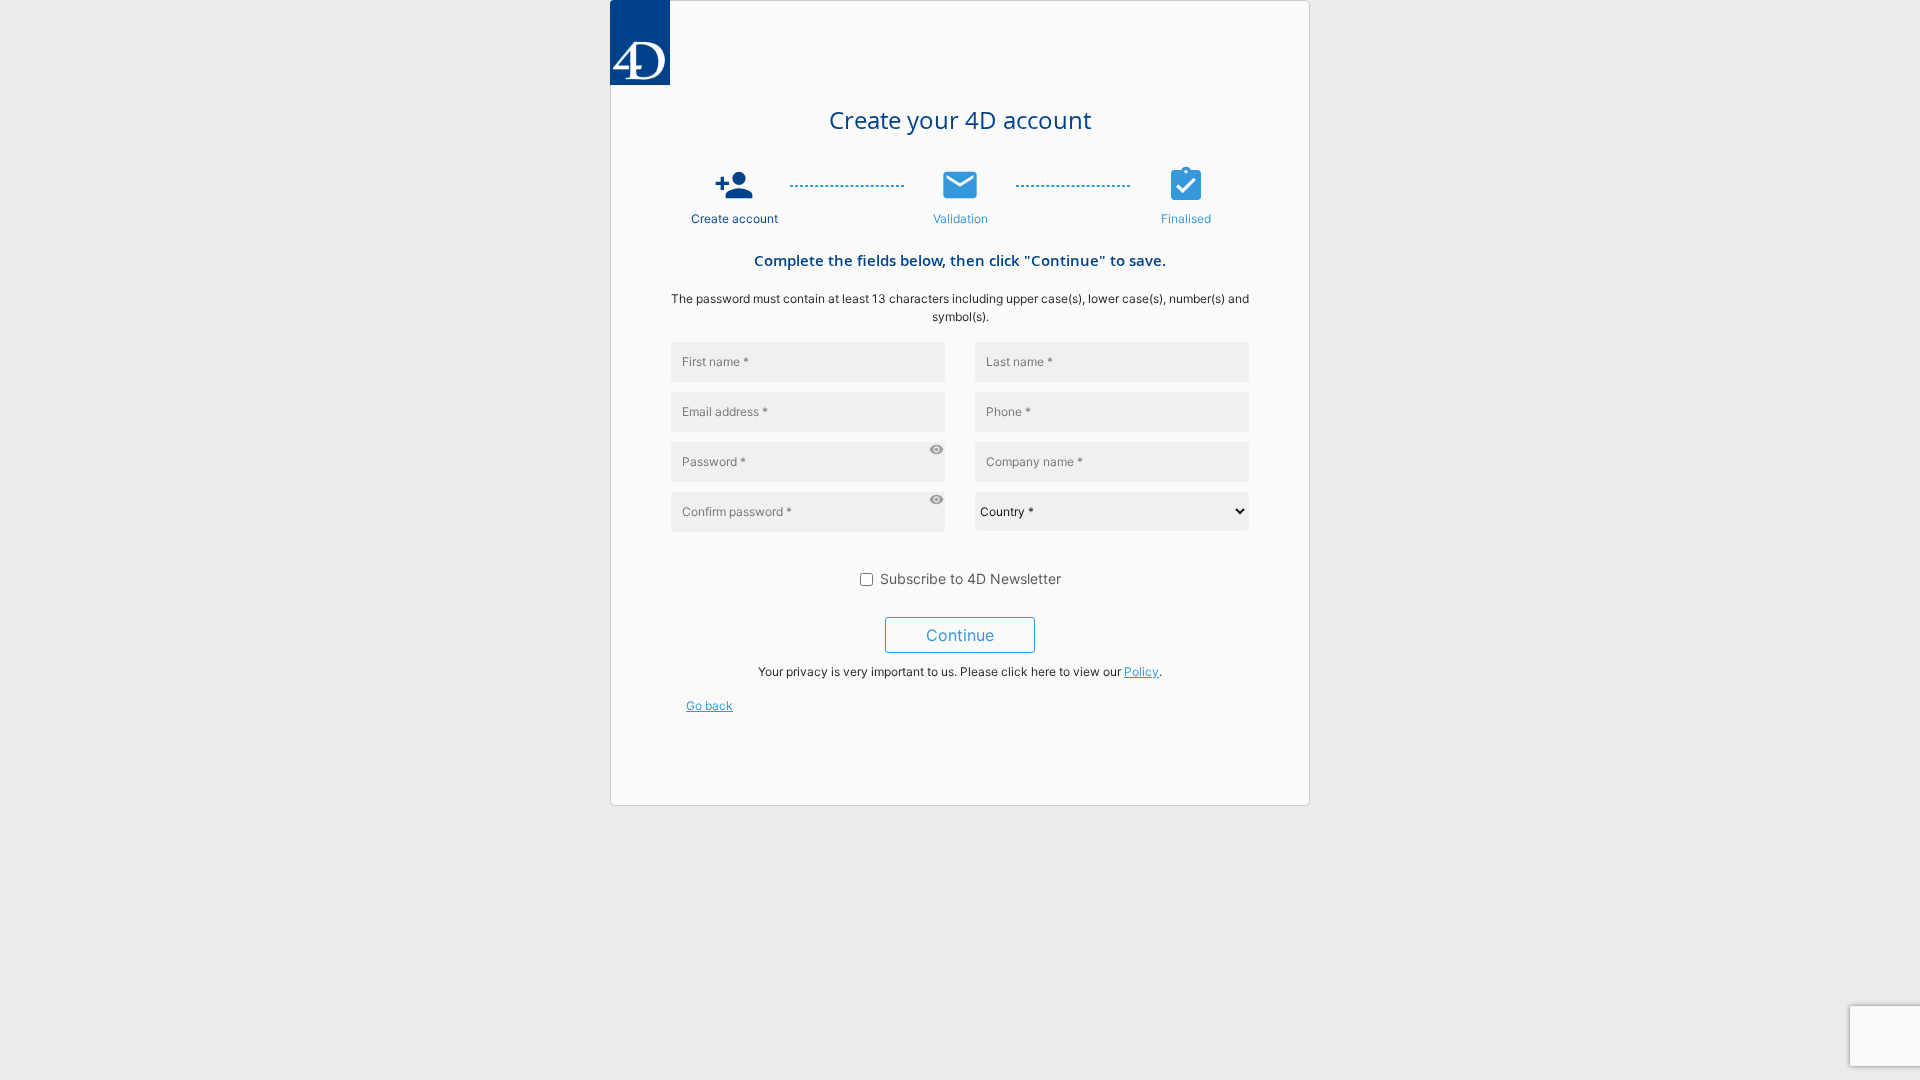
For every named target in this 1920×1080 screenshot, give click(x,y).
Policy (1141, 671)
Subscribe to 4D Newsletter (970, 578)
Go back (709, 705)
